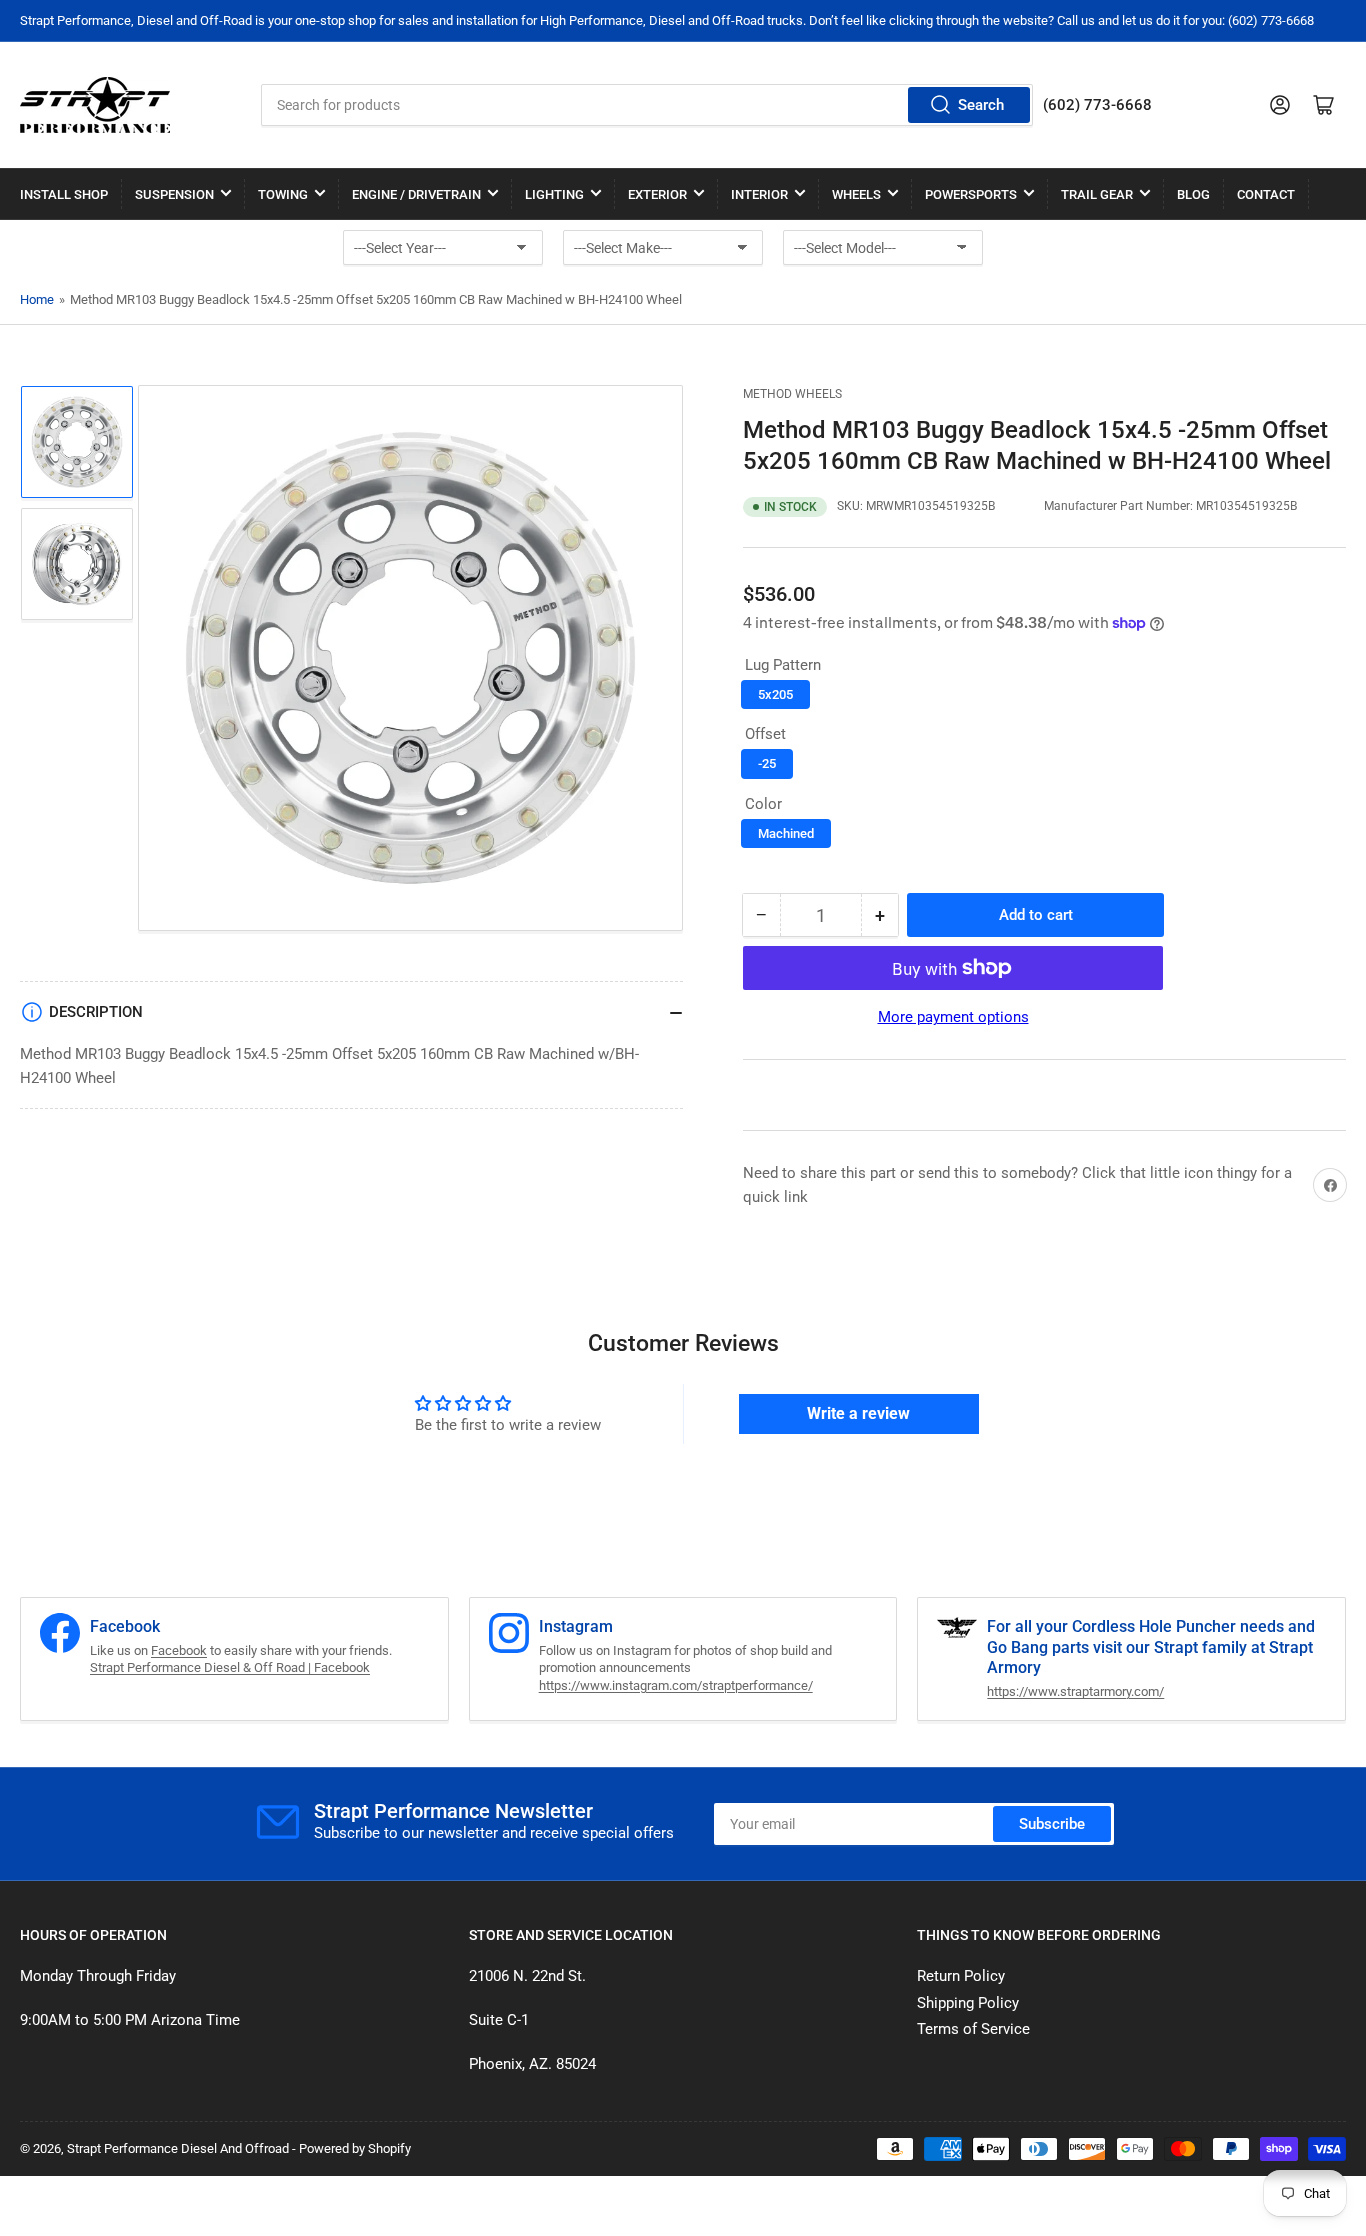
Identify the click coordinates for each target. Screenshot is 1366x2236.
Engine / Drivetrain (416, 194)
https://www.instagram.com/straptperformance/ (676, 1685)
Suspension (174, 194)
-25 (767, 763)
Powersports (971, 194)
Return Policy (961, 1976)
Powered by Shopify (355, 2148)
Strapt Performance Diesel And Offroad (178, 2148)
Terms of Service (973, 2029)
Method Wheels (792, 394)
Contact (1266, 194)
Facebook (179, 1650)
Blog (1193, 194)
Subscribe (1052, 1824)
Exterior (657, 194)
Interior (759, 194)
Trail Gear (1097, 194)
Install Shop (64, 194)
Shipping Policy (968, 2003)
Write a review (858, 1413)
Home (37, 299)
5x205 (775, 694)
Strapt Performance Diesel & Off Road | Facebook (230, 1667)
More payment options (953, 1017)
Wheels (856, 194)
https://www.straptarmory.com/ (1075, 1691)
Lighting (554, 194)
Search (981, 105)
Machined (786, 833)
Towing (283, 194)
